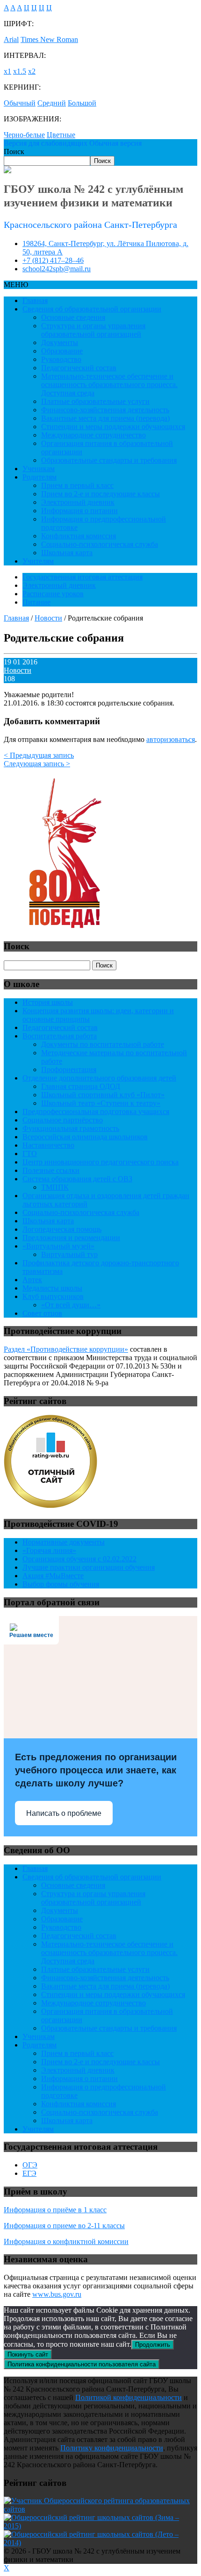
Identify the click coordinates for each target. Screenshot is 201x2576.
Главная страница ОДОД (81, 1086)
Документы (60, 342)
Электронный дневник (78, 502)
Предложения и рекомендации (71, 1238)
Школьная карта (67, 553)
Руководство (61, 359)
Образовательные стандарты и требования (109, 460)
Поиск (14, 152)
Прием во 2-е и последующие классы (100, 494)
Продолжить (153, 2345)
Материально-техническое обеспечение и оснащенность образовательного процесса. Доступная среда (109, 385)
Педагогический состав (79, 368)
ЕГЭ (29, 2173)
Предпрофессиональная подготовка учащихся (96, 1112)
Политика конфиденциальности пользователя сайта (82, 2364)
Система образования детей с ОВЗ (77, 1179)
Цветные (61, 135)
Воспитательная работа (60, 1036)
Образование (62, 351)
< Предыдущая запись (39, 755)
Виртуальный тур (69, 1254)
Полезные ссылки (51, 1170)
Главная (35, 300)
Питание (36, 602)
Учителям (38, 561)
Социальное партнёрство (63, 1120)
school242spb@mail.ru (57, 269)
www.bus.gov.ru (57, 2294)
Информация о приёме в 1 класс (55, 2210)
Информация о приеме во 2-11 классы (64, 2226)
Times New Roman (49, 39)
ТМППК (55, 1187)
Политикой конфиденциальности (129, 2397)
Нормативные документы (64, 1542)
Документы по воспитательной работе (103, 1044)
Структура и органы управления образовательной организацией (93, 330)
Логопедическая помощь (62, 1229)
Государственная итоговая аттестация (83, 577)
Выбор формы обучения (61, 1584)
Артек (32, 1280)
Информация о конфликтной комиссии (66, 2241)
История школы (48, 1002)
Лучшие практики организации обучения (89, 1567)
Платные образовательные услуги (95, 401)
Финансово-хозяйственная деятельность (105, 410)
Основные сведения (73, 317)
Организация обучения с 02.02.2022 (79, 1559)
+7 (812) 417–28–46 (53, 260)
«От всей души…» (71, 1305)
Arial (11, 39)
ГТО (30, 1154)
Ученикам (39, 469)
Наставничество (48, 1145)
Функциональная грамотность (71, 1128)
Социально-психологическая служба (100, 544)
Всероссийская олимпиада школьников (85, 1137)
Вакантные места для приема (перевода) (105, 418)
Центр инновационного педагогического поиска (100, 1162)
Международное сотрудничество (93, 435)
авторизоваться (171, 739)
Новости (18, 670)
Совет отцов (42, 1313)
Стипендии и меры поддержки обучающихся (113, 427)
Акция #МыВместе (53, 1576)
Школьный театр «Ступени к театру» (101, 1103)
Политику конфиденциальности (112, 2448)
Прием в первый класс (77, 485)
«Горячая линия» (49, 1550)
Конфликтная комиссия (79, 536)
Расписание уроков (53, 594)
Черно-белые (24, 135)
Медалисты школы (52, 1288)
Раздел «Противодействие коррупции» (66, 1349)
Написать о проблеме (64, 1813)
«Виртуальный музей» (58, 1246)
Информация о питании (79, 511)
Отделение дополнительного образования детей (99, 1078)
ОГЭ (30, 2165)
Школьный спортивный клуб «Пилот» (103, 1095)
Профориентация (69, 1069)
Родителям (39, 477)
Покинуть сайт (28, 2354)
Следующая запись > (37, 764)
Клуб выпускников (53, 1296)
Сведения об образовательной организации (92, 309)
